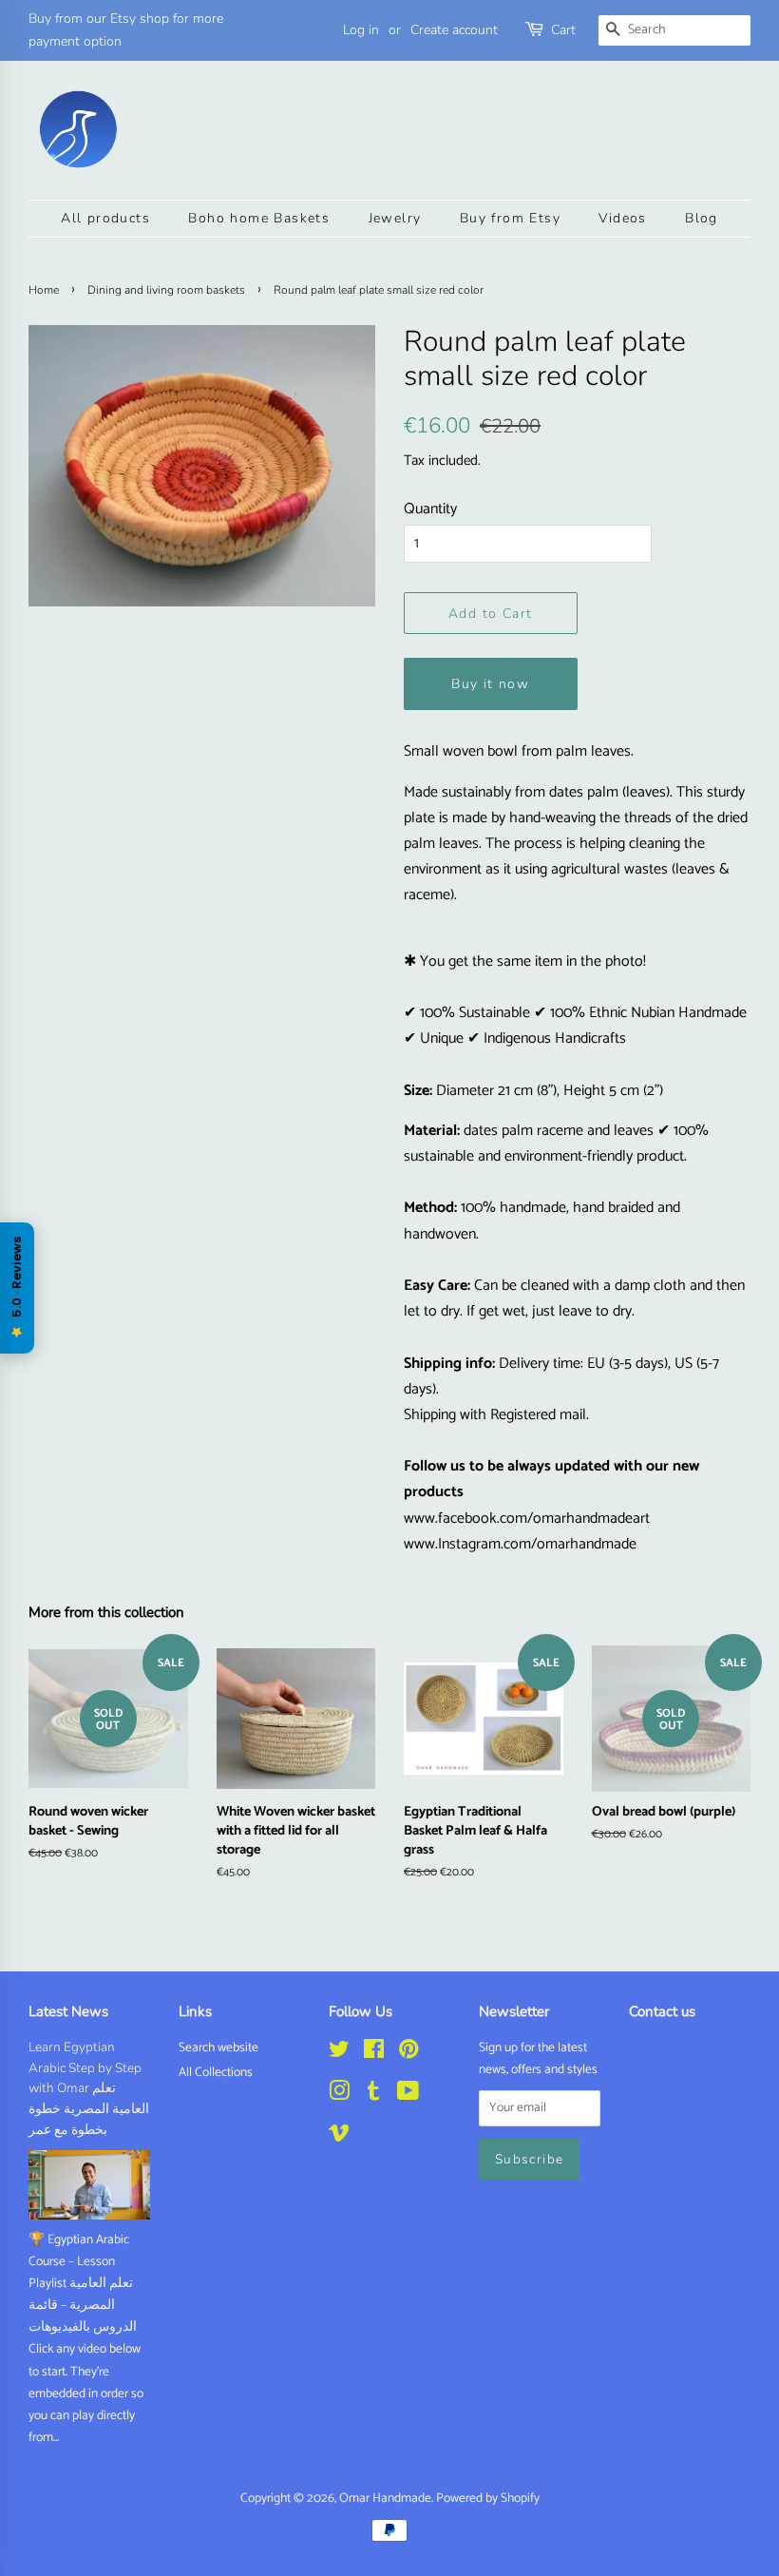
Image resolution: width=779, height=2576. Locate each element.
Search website (218, 2047)
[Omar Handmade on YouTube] (408, 2095)
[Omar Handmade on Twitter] (339, 2053)
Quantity (430, 509)
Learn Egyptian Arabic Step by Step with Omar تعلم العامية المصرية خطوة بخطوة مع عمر (89, 2088)
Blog (702, 218)
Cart (563, 30)
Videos (622, 218)
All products (105, 218)
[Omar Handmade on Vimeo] (339, 2137)
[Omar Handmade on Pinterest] (408, 2053)
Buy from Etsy (510, 218)
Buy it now (490, 684)
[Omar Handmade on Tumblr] (373, 2095)
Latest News (68, 2011)
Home (44, 290)
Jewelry (395, 218)
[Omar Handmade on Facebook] (374, 2053)
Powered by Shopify (488, 2498)
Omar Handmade (385, 2498)
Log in (361, 30)
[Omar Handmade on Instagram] (339, 2095)
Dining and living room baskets (166, 290)
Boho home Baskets (259, 218)
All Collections (216, 2072)
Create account (454, 30)
